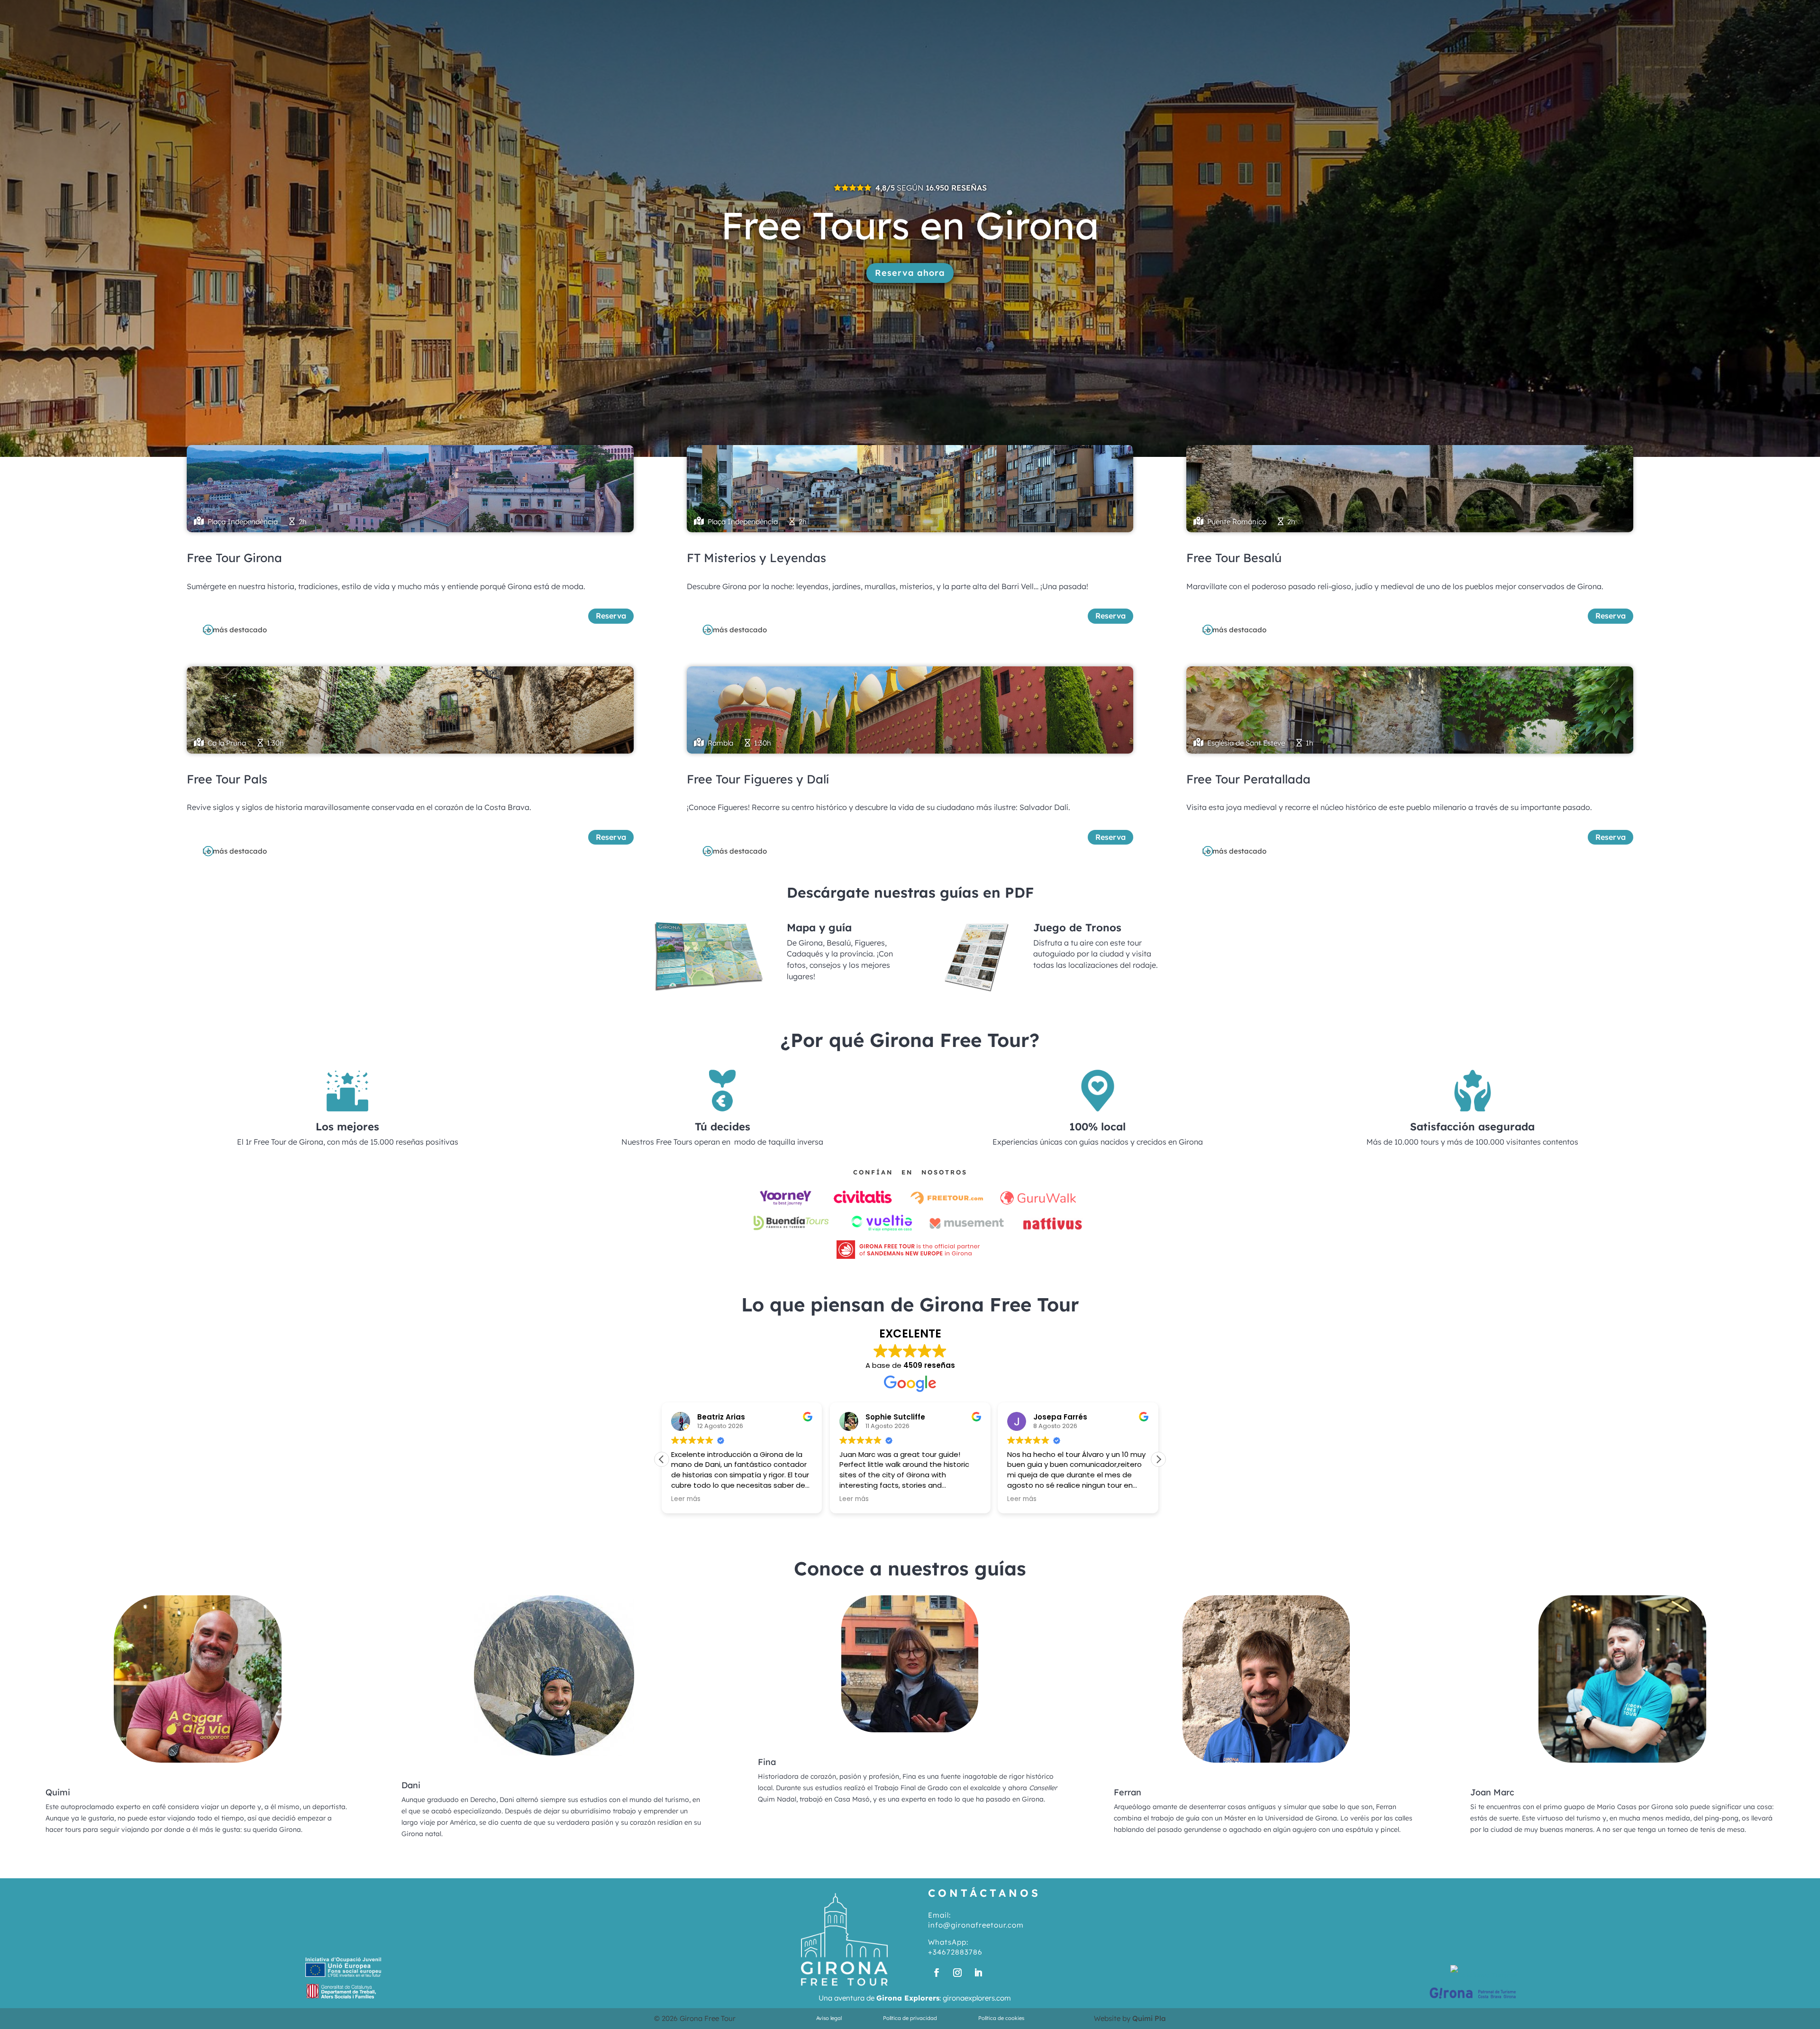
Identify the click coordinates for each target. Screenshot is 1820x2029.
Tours (1408, 12)
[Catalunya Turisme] (1483, 1975)
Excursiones (1466, 12)
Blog (1579, 12)
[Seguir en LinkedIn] (978, 1973)
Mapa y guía (819, 928)
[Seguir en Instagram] (957, 1973)
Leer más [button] (686, 1499)
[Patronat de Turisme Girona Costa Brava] (1473, 1999)
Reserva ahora (910, 273)
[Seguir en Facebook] (937, 1973)
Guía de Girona (1531, 12)
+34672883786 (955, 1952)
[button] (1158, 1459)
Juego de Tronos (1077, 928)
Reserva (611, 616)
